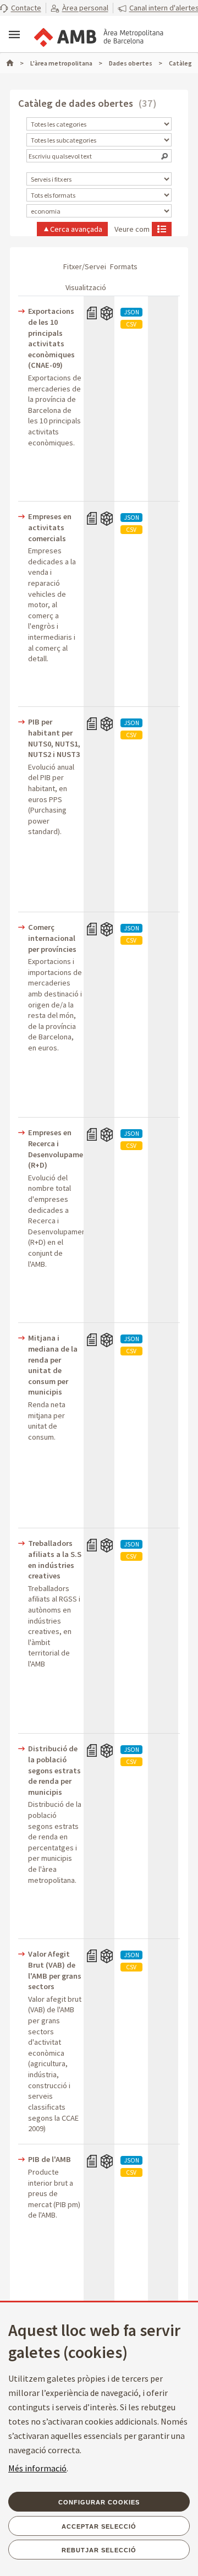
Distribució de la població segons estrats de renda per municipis (54, 1770)
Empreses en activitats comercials (50, 527)
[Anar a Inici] (15, 63)
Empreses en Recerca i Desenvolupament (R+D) (55, 1149)
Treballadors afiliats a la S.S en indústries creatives (55, 1559)
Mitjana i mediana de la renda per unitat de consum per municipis (53, 1365)
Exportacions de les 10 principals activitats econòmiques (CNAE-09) (51, 338)
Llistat (162, 228)
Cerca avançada (76, 229)
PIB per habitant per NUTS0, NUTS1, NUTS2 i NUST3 (54, 738)
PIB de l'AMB (50, 2159)
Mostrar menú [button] (14, 35)
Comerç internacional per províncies (52, 938)
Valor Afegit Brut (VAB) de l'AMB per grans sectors (55, 1970)
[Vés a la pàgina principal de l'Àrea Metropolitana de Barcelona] (98, 35)
